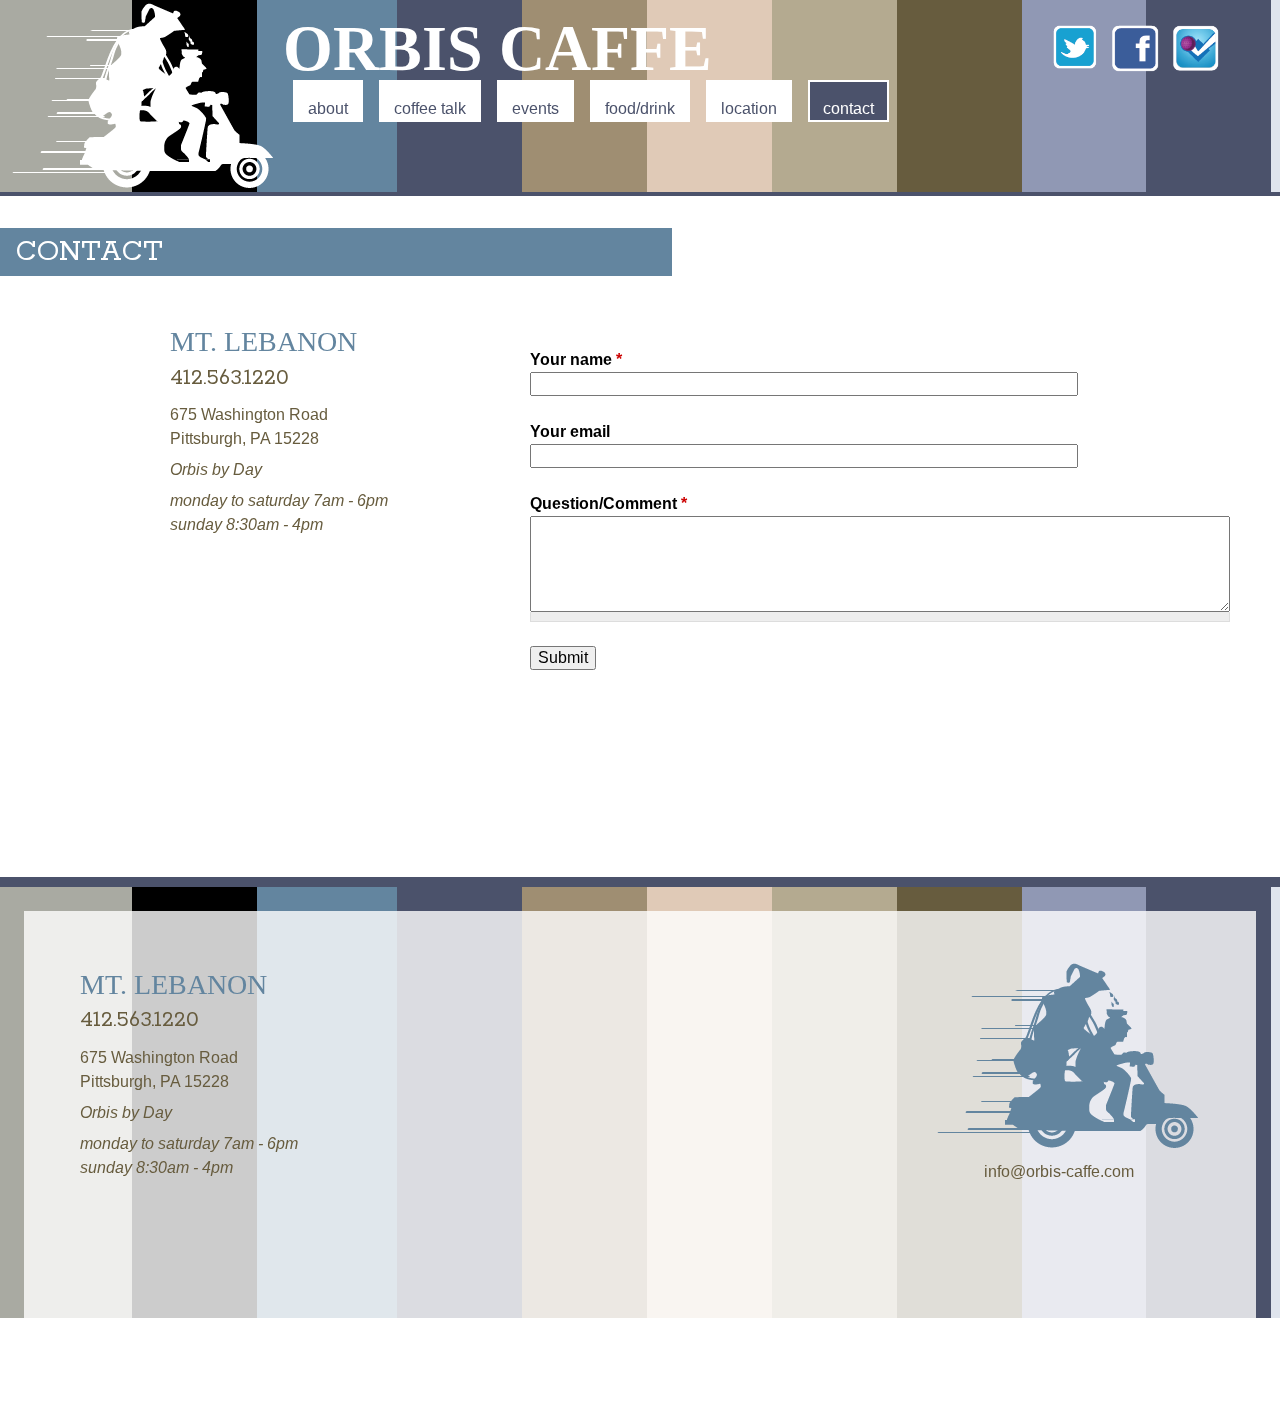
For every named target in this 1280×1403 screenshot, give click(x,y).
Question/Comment (608, 503)
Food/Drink (640, 108)
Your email (570, 431)
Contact (848, 108)
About (328, 108)
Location (749, 108)
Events (535, 108)
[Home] (146, 96)
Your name (576, 359)
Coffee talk (430, 108)
